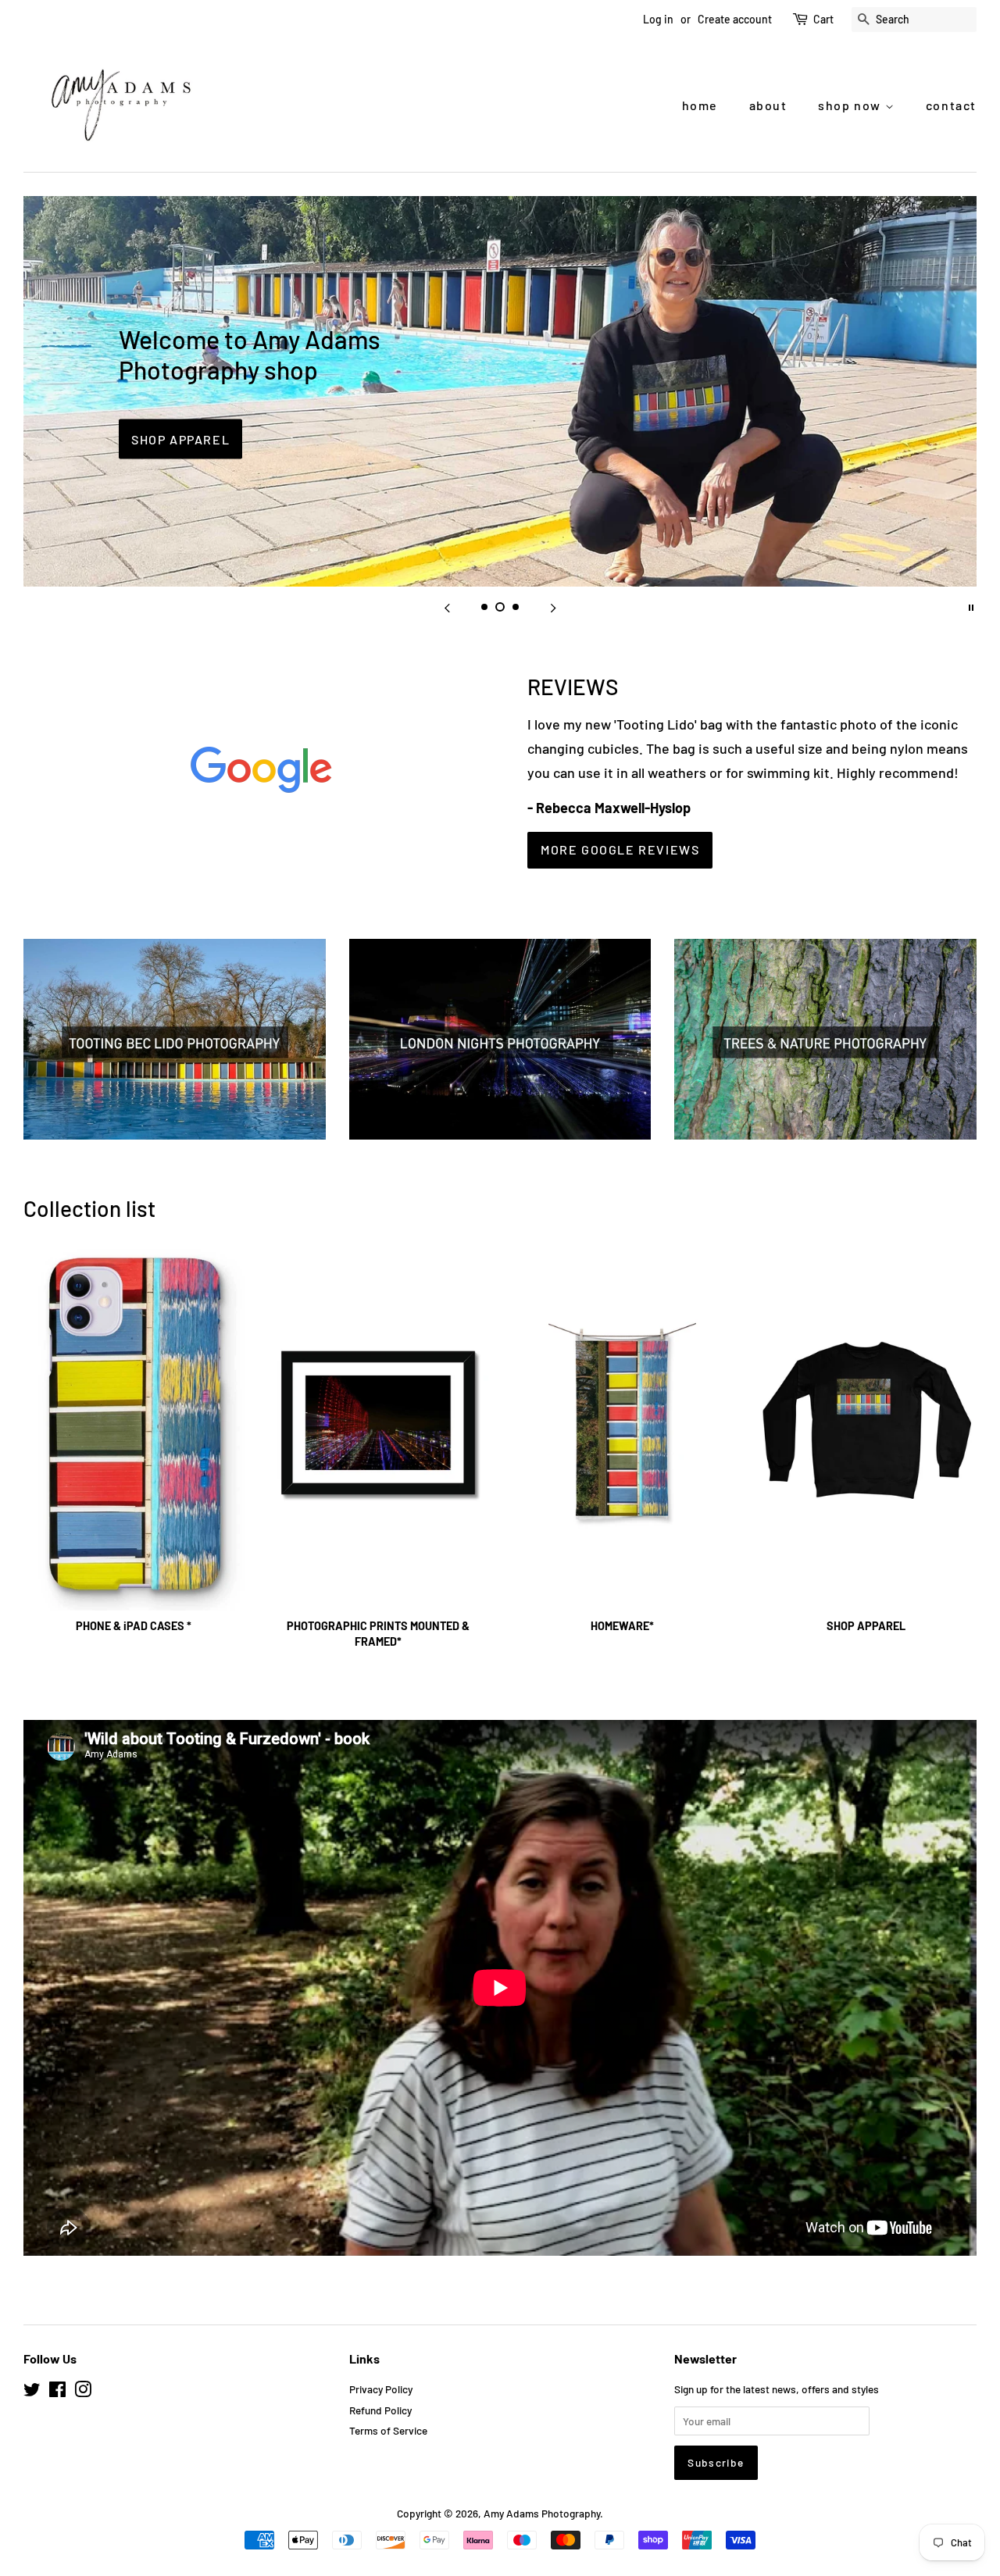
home (700, 105)
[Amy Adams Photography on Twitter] (32, 2392)
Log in (658, 19)
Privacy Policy (381, 2389)
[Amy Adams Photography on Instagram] (83, 2392)
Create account (735, 19)
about (768, 105)
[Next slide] (553, 606)
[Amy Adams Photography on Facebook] (57, 2392)
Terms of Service (388, 2430)
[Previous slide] (447, 606)
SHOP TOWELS (183, 425)
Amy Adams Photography (542, 2513)
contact (951, 105)
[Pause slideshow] (971, 606)
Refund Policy (380, 2410)
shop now (851, 105)
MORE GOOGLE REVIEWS (620, 849)
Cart (823, 19)
